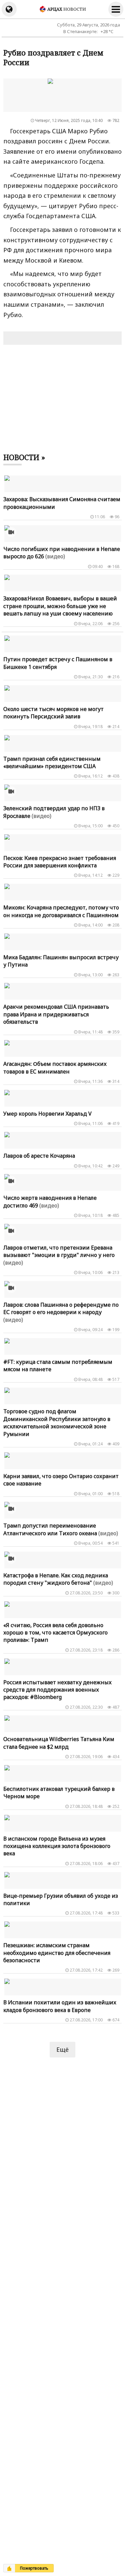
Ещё (62, 2049)
